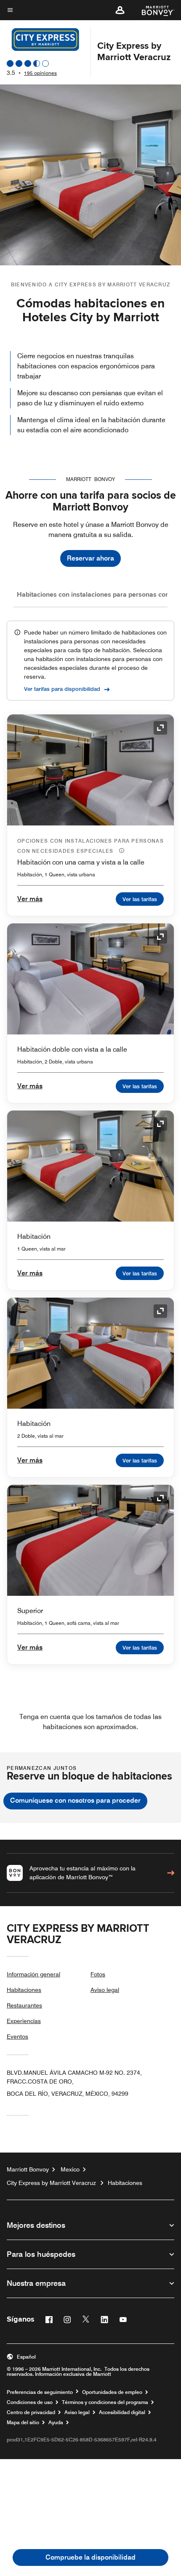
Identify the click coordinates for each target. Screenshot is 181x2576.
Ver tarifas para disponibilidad (62, 689)
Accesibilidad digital (122, 2412)
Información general (33, 1974)
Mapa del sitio (23, 2423)
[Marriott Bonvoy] (153, 10)
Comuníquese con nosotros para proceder (75, 1800)
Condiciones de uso (30, 2402)
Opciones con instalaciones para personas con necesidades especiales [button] (90, 846)
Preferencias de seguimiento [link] (40, 2392)
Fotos (98, 1974)
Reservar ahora (90, 558)
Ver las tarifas (140, 899)
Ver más (30, 899)
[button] (120, 10)
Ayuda (56, 2423)
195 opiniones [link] (40, 73)
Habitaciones (24, 1990)
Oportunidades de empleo (112, 2392)
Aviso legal (105, 1990)
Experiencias (24, 2021)
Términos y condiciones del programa (105, 2402)
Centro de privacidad (31, 2412)
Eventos (17, 2036)
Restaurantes (24, 2005)
